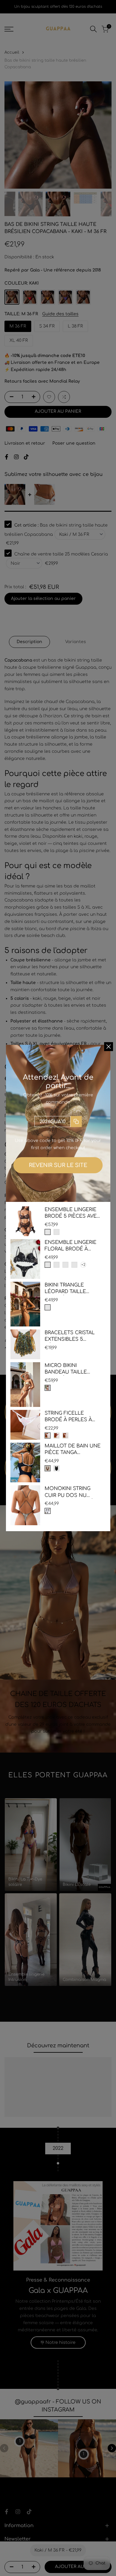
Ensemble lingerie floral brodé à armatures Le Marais (70, 1246)
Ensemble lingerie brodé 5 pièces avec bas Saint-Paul (72, 1213)
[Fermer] (109, 1047)
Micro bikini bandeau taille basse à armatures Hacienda (71, 1369)
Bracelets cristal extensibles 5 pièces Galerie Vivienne (70, 1336)
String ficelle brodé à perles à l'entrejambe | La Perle (69, 1417)
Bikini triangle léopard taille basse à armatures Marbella (71, 1289)
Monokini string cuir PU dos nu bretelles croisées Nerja (72, 1492)
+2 (83, 1265)
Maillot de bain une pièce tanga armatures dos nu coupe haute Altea (73, 1450)
